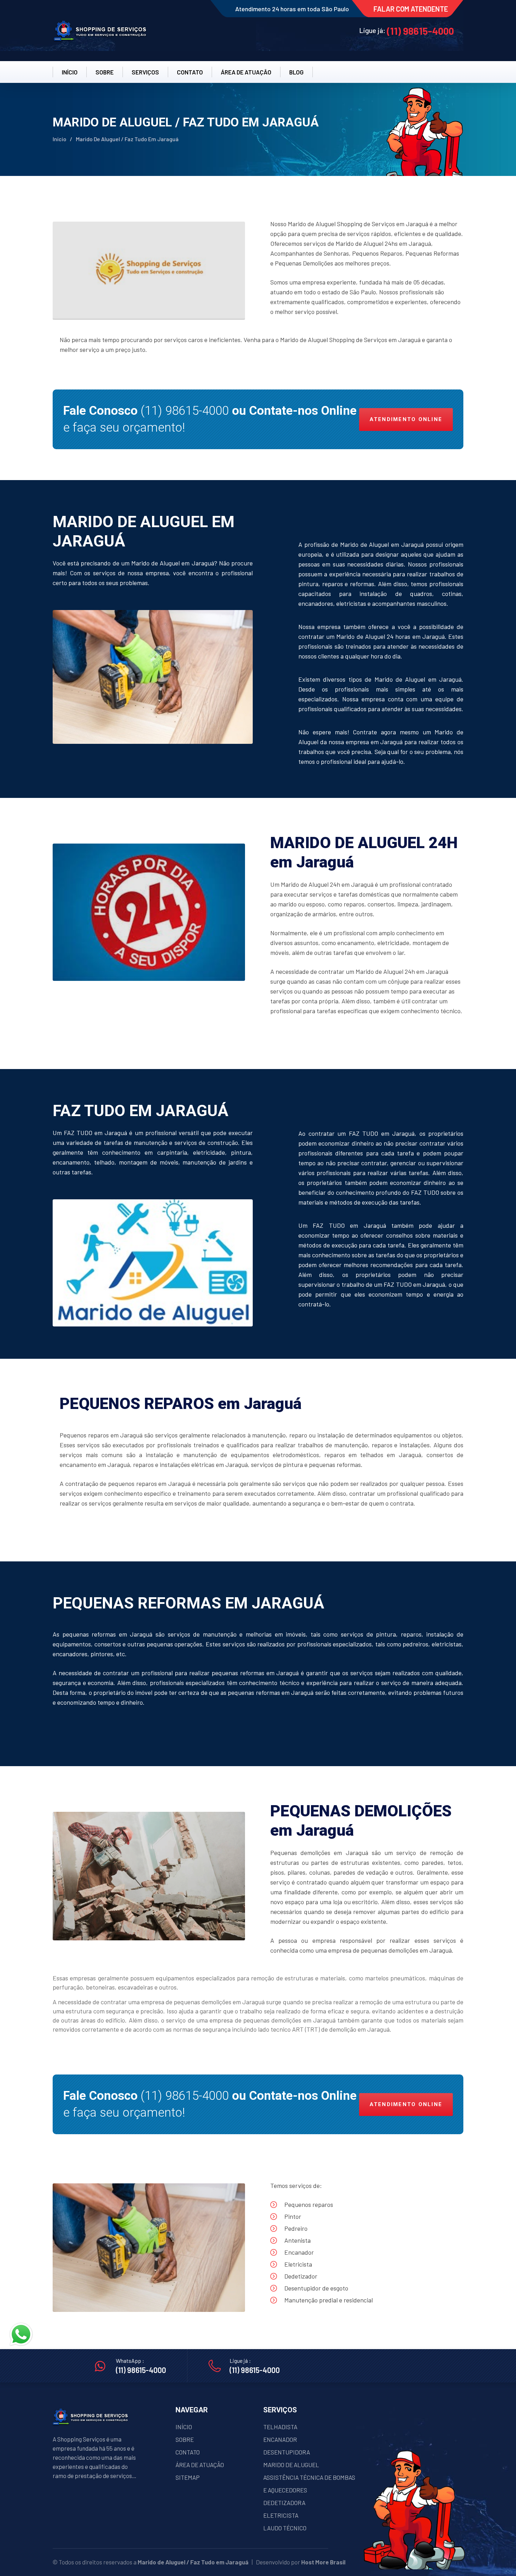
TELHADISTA (280, 2427)
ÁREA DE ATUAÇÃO (200, 2465)
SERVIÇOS (145, 72)
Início (59, 139)
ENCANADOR (280, 2439)
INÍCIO (70, 72)
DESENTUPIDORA (287, 2452)
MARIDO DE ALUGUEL (291, 2465)
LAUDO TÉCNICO (285, 2528)
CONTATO (190, 72)
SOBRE (105, 72)
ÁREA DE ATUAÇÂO (246, 72)
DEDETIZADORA (284, 2503)
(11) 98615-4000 (420, 31)
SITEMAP (188, 2477)
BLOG (296, 72)
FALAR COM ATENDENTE (411, 9)
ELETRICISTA (281, 2515)
